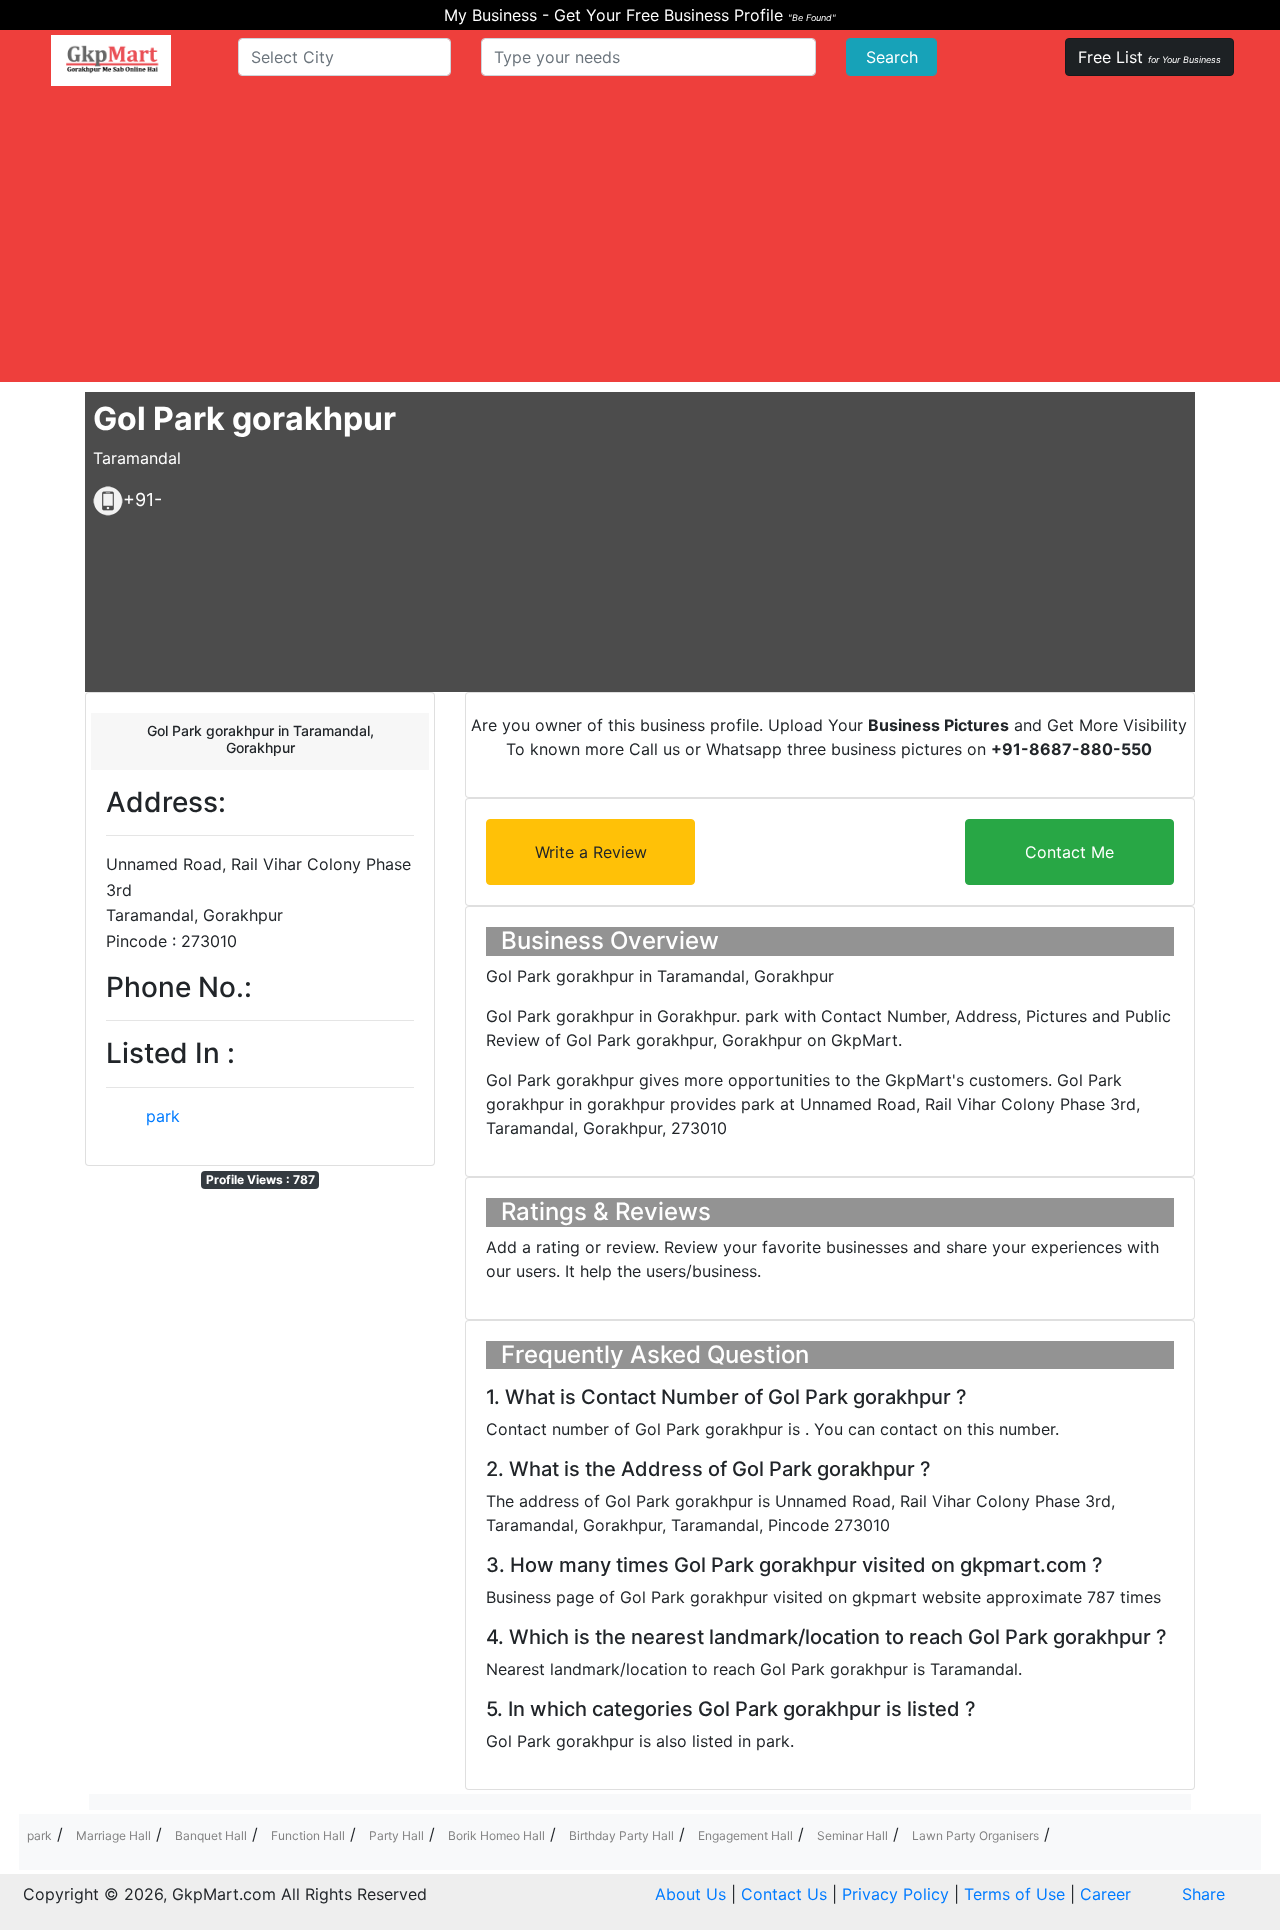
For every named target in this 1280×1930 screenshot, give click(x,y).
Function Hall (308, 1835)
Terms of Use (1014, 1894)
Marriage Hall (113, 1835)
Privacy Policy (895, 1894)
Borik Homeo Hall (496, 1835)
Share (1203, 1894)
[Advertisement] (640, 242)
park (163, 1116)
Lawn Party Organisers (975, 1835)
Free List (1149, 57)
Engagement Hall (745, 1835)
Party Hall (396, 1835)
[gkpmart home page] (111, 60)
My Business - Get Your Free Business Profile (640, 15)
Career (1105, 1894)
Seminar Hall (852, 1835)
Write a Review (591, 852)
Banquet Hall (211, 1835)
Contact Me (1069, 852)
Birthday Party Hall (621, 1835)
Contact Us (784, 1894)
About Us (690, 1894)
